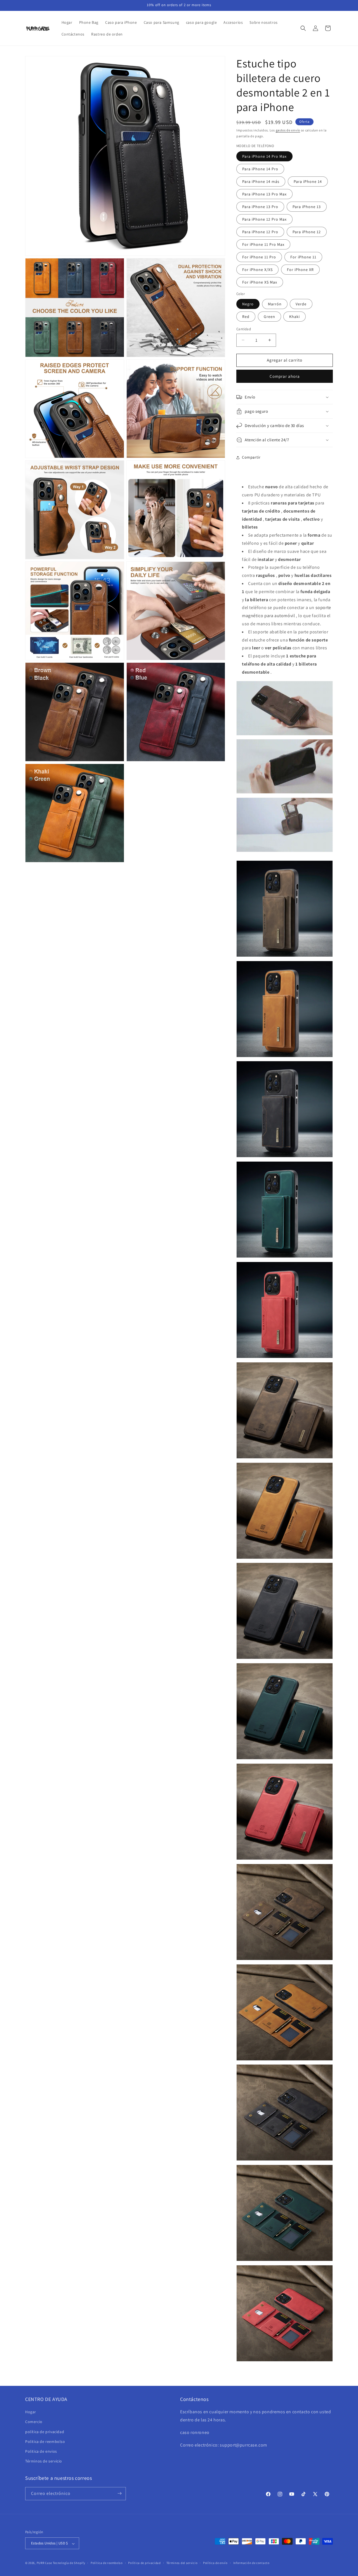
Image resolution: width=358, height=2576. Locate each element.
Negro (248, 304)
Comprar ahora (285, 376)
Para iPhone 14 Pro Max (264, 156)
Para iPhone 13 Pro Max (264, 194)
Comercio (34, 2422)
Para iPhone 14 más (261, 181)
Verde (301, 304)
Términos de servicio (44, 2461)
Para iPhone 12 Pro (260, 232)
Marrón (275, 304)
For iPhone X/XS (257, 270)
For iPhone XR (300, 270)
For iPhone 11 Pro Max (263, 244)
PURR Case (44, 2563)
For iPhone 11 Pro (259, 257)
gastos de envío (288, 130)
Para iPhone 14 (308, 181)
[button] (303, 28)
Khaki (295, 317)
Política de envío (215, 2563)
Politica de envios (41, 2451)
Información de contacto (251, 2563)
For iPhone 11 (303, 257)
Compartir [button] (251, 457)
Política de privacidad (144, 2563)
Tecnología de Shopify (69, 2563)
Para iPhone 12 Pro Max (264, 219)
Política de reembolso (107, 2563)
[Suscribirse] (119, 2493)
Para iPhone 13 (307, 207)
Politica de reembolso (45, 2441)
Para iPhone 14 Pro (260, 169)
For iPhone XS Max (260, 282)
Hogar (31, 2412)
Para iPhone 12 (307, 232)
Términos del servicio (182, 2563)
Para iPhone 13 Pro (260, 207)
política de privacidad (45, 2432)
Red (246, 317)
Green (269, 317)
